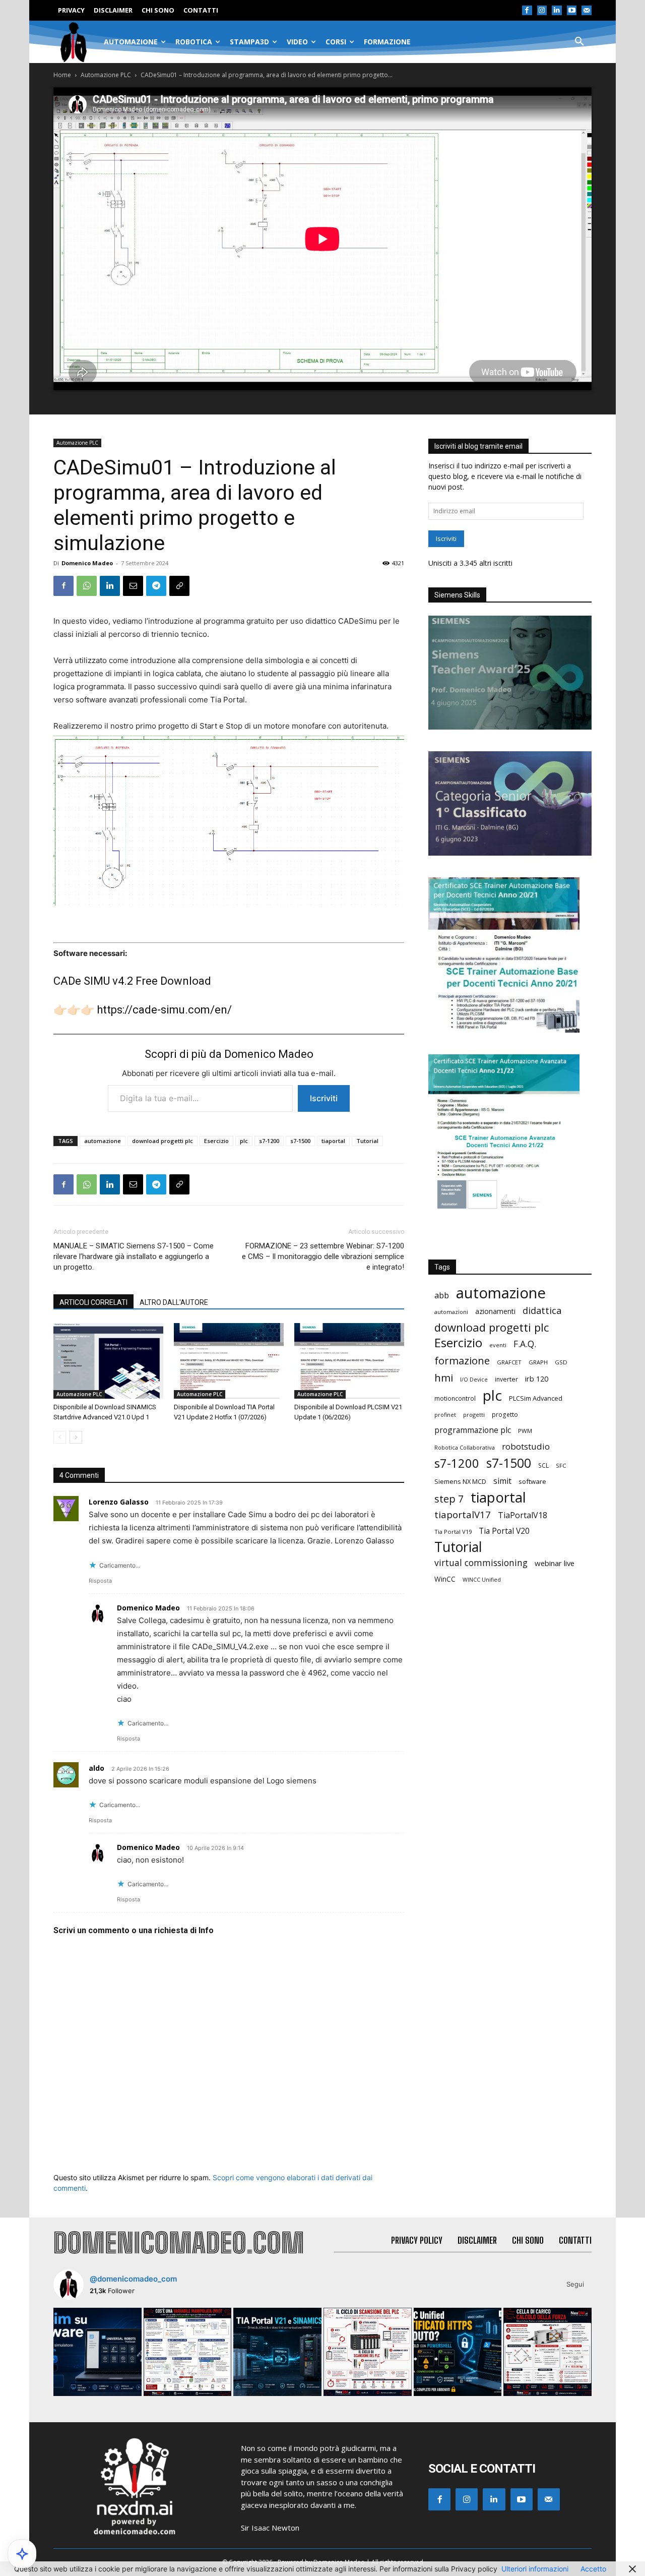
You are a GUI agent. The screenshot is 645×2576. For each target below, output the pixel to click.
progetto (505, 1415)
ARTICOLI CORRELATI (93, 1302)
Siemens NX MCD (460, 1481)
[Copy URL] (179, 586)
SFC (561, 1465)
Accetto (593, 2569)
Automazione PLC (106, 75)
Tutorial (367, 1141)
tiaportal (333, 1141)
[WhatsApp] (87, 586)
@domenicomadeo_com (133, 2279)
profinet (445, 1415)
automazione (103, 1141)
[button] (579, 42)
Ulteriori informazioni (535, 2569)
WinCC (445, 1579)
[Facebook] (527, 11)
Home (62, 75)
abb (442, 1295)
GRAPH (538, 1362)
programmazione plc (473, 1430)
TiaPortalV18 (523, 1515)
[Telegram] (156, 586)
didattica (542, 1311)
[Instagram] (542, 11)
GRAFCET (509, 1362)
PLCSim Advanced (536, 1398)
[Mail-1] (587, 11)
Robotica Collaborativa (465, 1447)
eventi (498, 1345)
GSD (561, 1362)
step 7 (449, 1499)
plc (244, 1141)
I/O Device (474, 1380)
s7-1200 (269, 1141)
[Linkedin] (557, 11)
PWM (525, 1431)
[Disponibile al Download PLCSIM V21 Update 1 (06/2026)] (349, 1361)
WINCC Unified (482, 1580)
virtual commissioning (481, 1563)
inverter (506, 1379)
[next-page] (76, 1437)
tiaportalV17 (463, 1514)
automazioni (451, 1312)
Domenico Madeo (87, 563)
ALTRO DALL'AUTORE (174, 1302)
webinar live (555, 1563)
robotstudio (526, 1446)
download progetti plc (163, 1141)
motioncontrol (455, 1398)
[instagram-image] (98, 2352)
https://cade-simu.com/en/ (164, 1010)
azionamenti (495, 1311)
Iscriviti (324, 1098)
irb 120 (537, 1379)
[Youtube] (572, 11)
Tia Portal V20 (504, 1531)
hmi (444, 1378)
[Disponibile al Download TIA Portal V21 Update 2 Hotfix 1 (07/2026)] (229, 1361)
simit (502, 1481)
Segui (575, 2284)
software (532, 1481)
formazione (462, 1361)
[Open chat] (22, 2554)
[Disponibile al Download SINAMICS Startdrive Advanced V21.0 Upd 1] (108, 1361)
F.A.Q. (525, 1344)
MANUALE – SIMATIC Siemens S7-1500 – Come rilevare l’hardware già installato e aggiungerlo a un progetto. (134, 1256)
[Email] (133, 586)
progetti (474, 1415)
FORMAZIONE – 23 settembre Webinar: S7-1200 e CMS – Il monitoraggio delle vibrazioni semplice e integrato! (323, 1256)
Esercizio (216, 1141)
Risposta (100, 1581)
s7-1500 (300, 1141)
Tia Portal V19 (453, 1532)
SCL (543, 1465)
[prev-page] (60, 1437)
